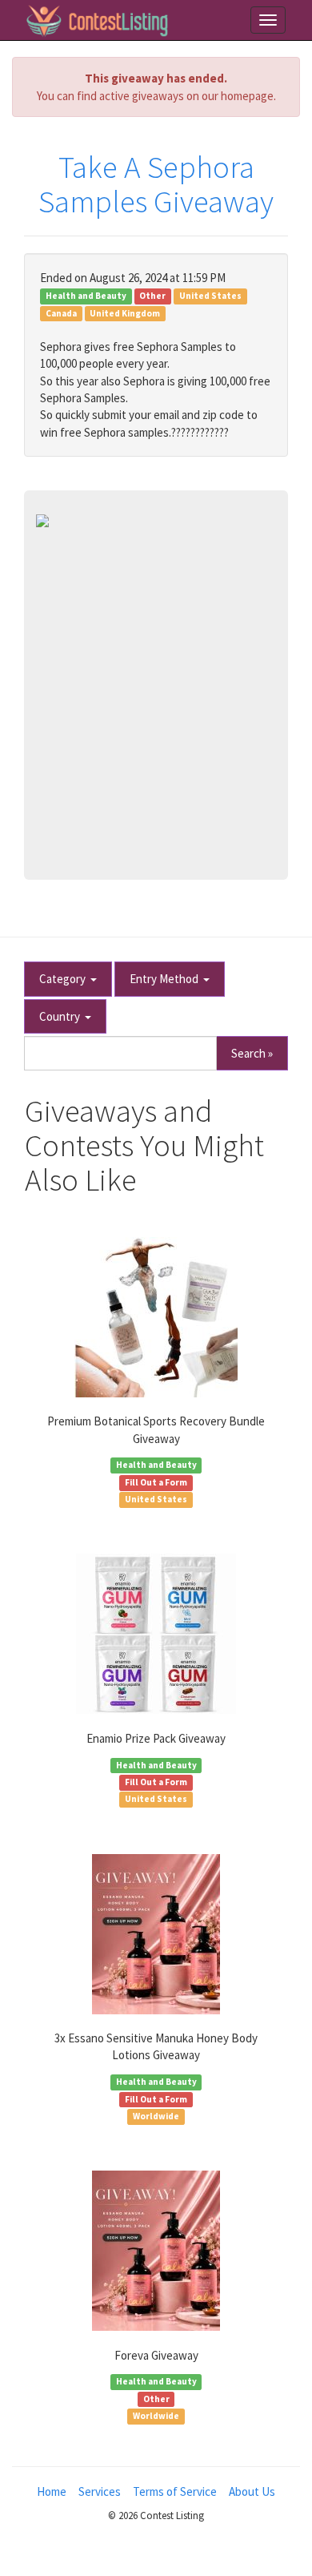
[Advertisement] (156, 691)
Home (52, 2491)
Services (100, 2491)
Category (65, 979)
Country (62, 1016)
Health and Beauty (86, 296)
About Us (252, 2491)
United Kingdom (125, 313)
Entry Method (166, 979)
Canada (61, 313)
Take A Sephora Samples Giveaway (156, 184)
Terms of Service (175, 2491)
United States (210, 296)
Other (152, 296)
